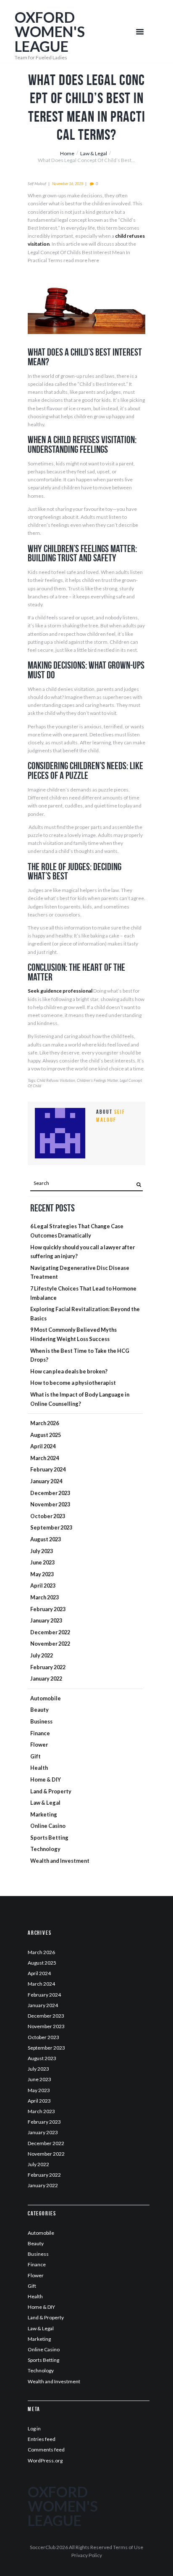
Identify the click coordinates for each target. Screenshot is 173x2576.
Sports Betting (49, 1838)
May (42, 1574)
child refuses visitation (56, 1080)
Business (41, 1721)
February (48, 1469)
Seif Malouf (37, 184)
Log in (34, 2429)
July (42, 1551)
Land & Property (51, 1791)
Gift (35, 1756)
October (48, 1516)
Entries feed (42, 2439)
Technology (45, 1849)
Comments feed (46, 2450)
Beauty (39, 1710)
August (46, 1435)
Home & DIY (46, 1779)
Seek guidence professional (60, 991)
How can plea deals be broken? (69, 1371)
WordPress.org (45, 2460)
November (50, 1504)
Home (67, 153)
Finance (40, 1733)
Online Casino (48, 1826)
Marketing (44, 1814)
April (43, 1446)
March (45, 1423)
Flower (39, 1745)
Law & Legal (94, 153)
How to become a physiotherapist (73, 1383)
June (42, 1562)
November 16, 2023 (68, 184)
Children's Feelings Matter (97, 1080)
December (50, 1493)
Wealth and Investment (60, 1861)
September (51, 1527)
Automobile (46, 1698)
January (46, 1481)
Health (39, 1768)
